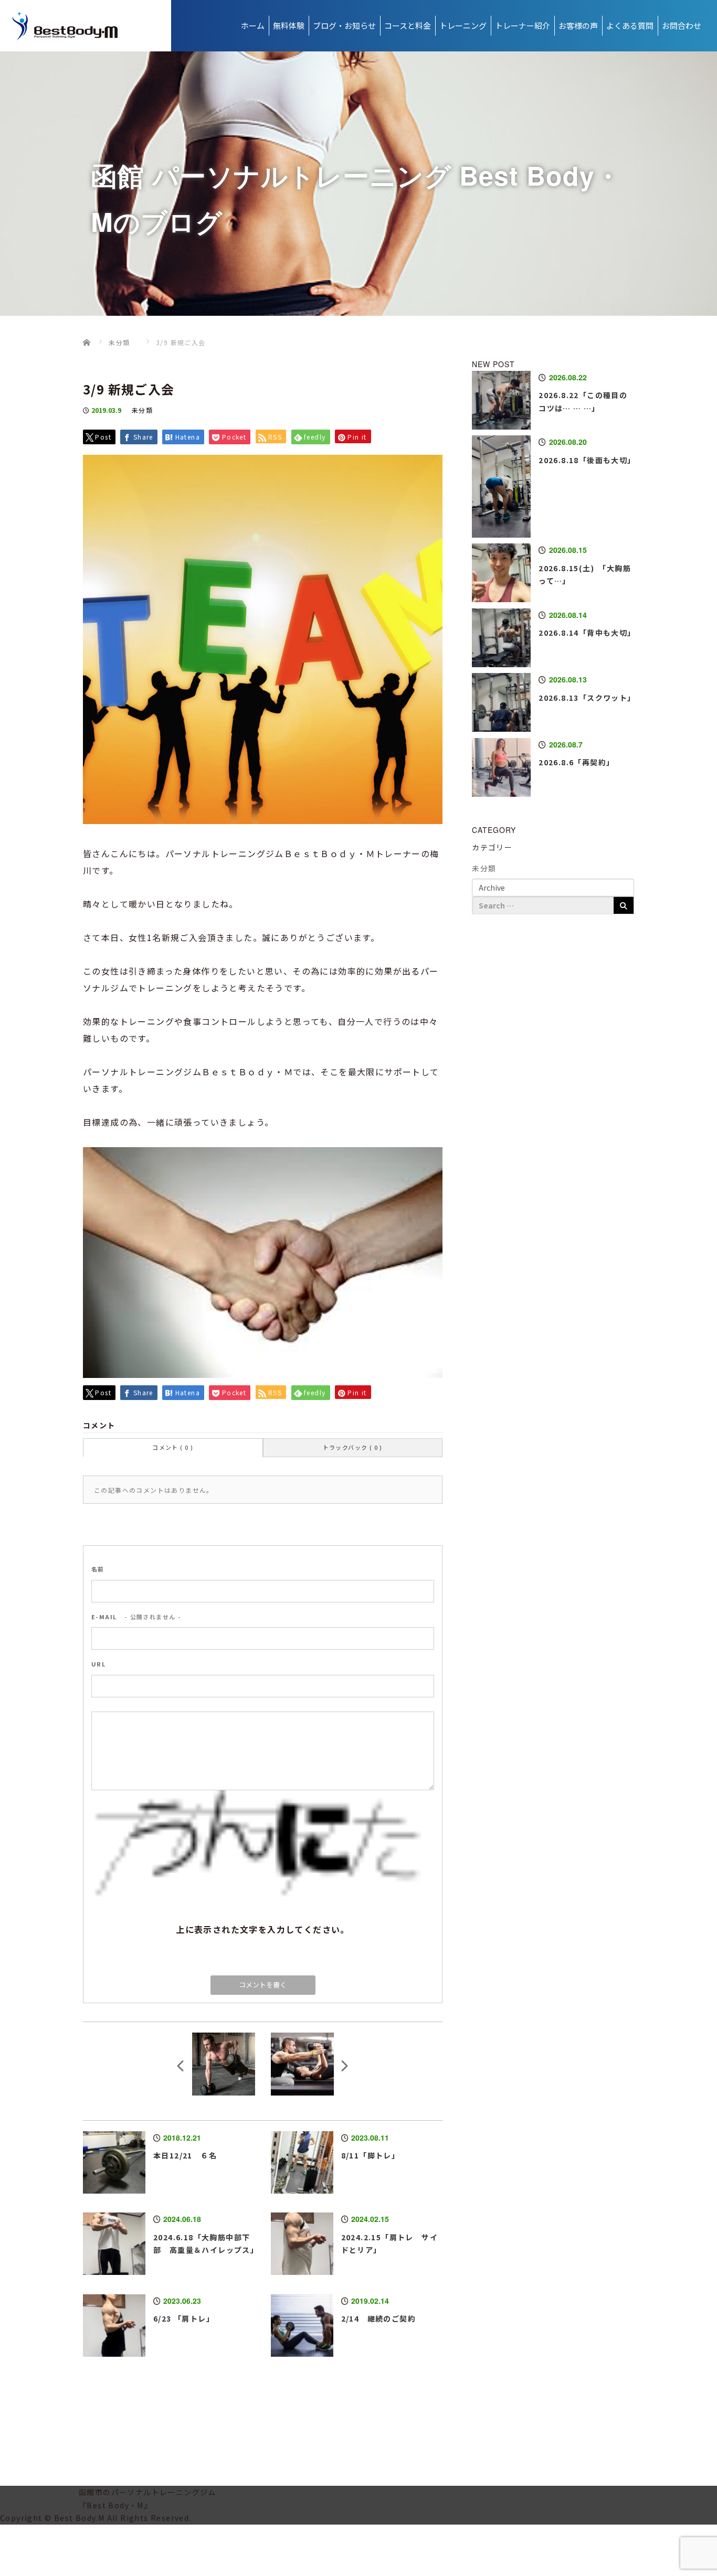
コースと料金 (408, 25)
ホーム (253, 25)
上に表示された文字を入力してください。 (263, 1929)
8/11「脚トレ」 (371, 2155)
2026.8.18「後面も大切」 (587, 460)
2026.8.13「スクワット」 (587, 698)
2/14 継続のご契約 (378, 2318)
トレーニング (463, 25)
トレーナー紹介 (523, 25)
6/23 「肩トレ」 (184, 2318)
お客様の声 (578, 25)
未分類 (142, 410)
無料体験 (289, 25)
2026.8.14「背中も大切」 (587, 633)
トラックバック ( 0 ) (353, 1447)
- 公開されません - (136, 1617)
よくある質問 (630, 25)
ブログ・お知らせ (344, 25)
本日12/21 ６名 (185, 2155)
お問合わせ (682, 25)
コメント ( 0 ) (173, 1447)
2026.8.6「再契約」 (576, 762)
